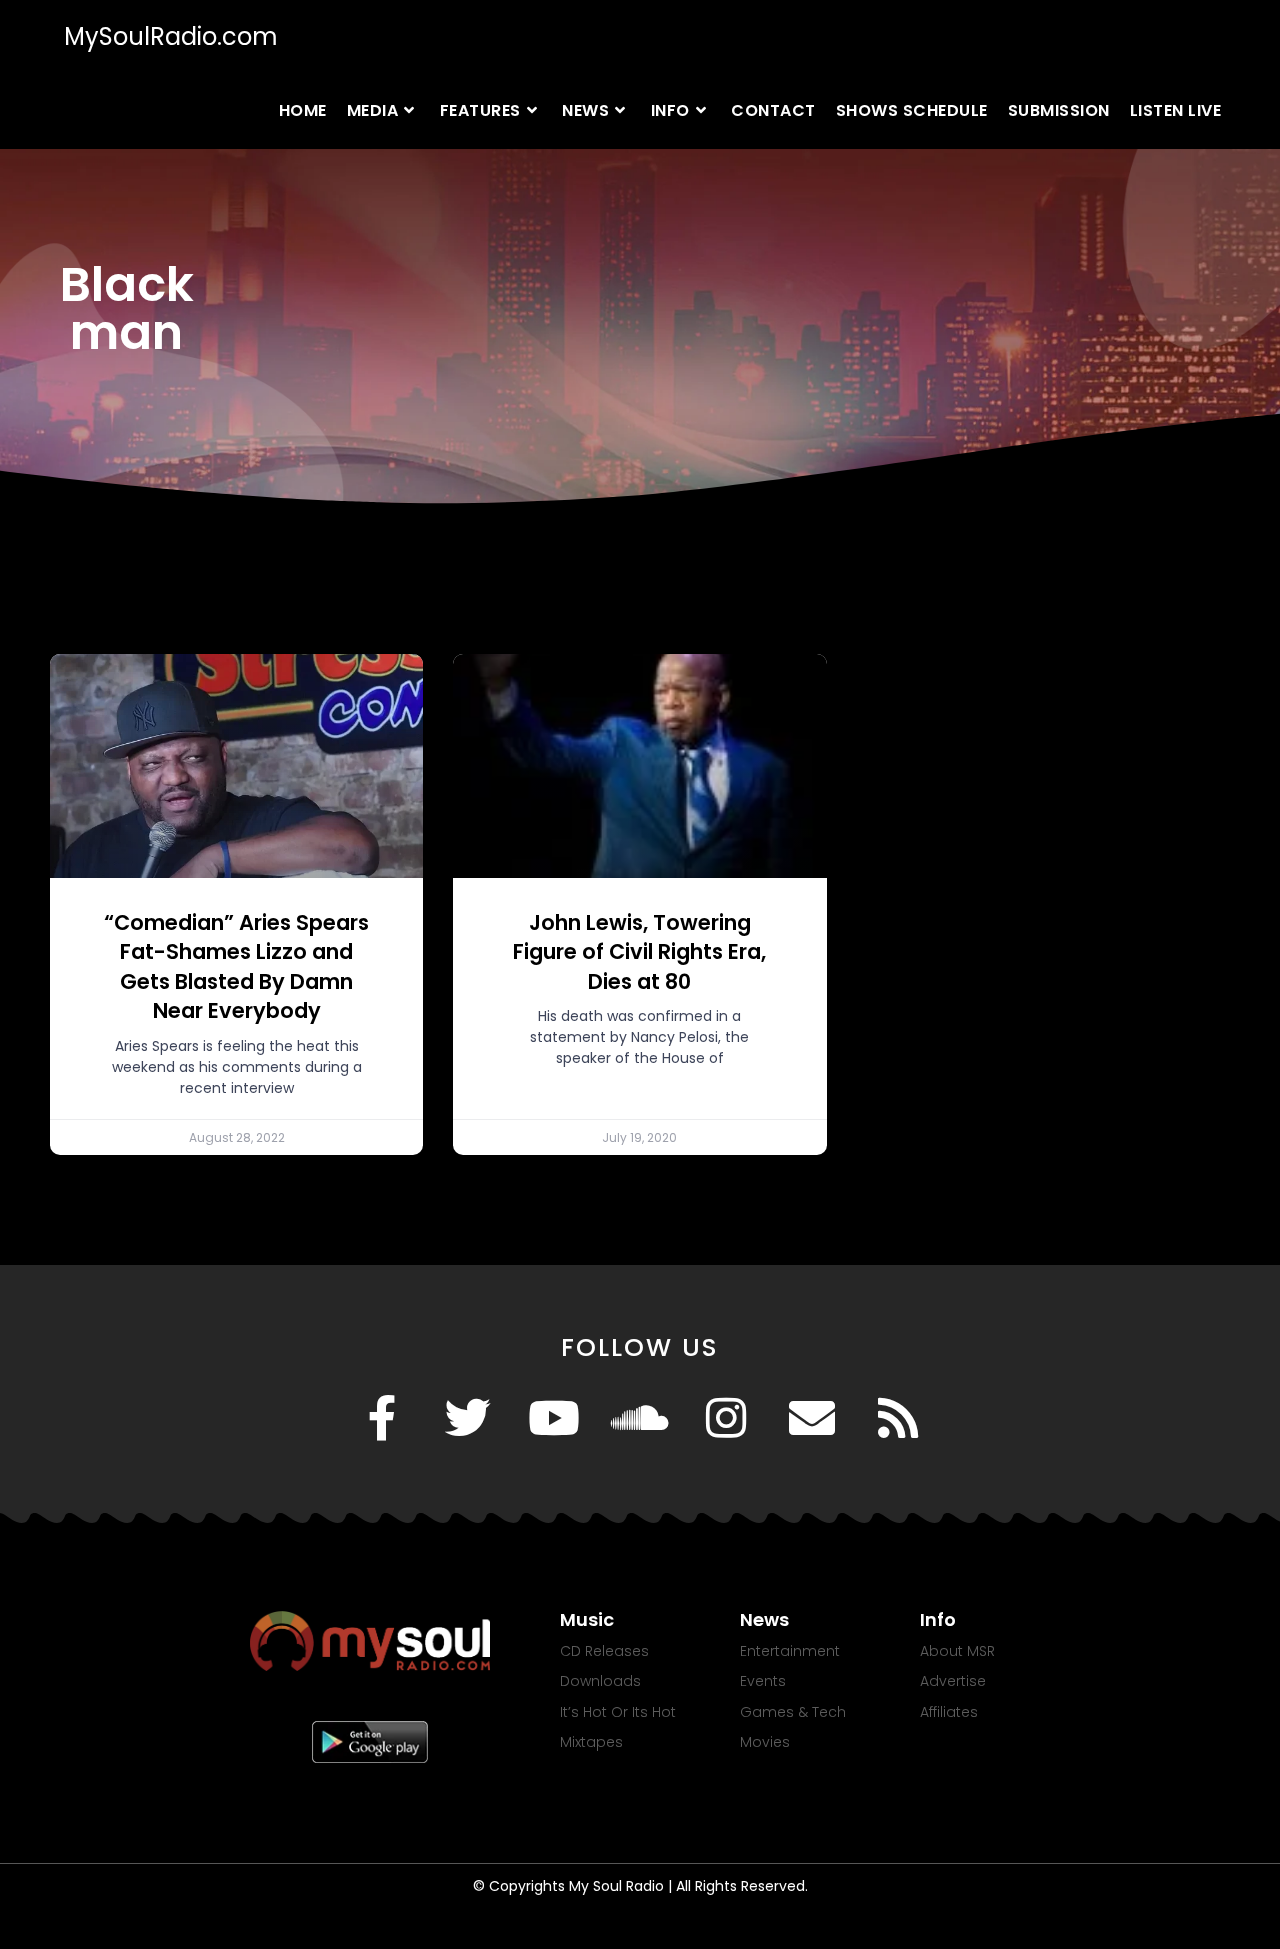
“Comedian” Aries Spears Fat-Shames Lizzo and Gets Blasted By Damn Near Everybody (236, 966)
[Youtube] (554, 1418)
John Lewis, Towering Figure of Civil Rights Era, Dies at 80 (639, 952)
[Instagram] (726, 1418)
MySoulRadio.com (171, 36)
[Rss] (898, 1418)
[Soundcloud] (640, 1418)
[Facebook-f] (382, 1418)
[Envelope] (812, 1418)
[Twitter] (468, 1418)
